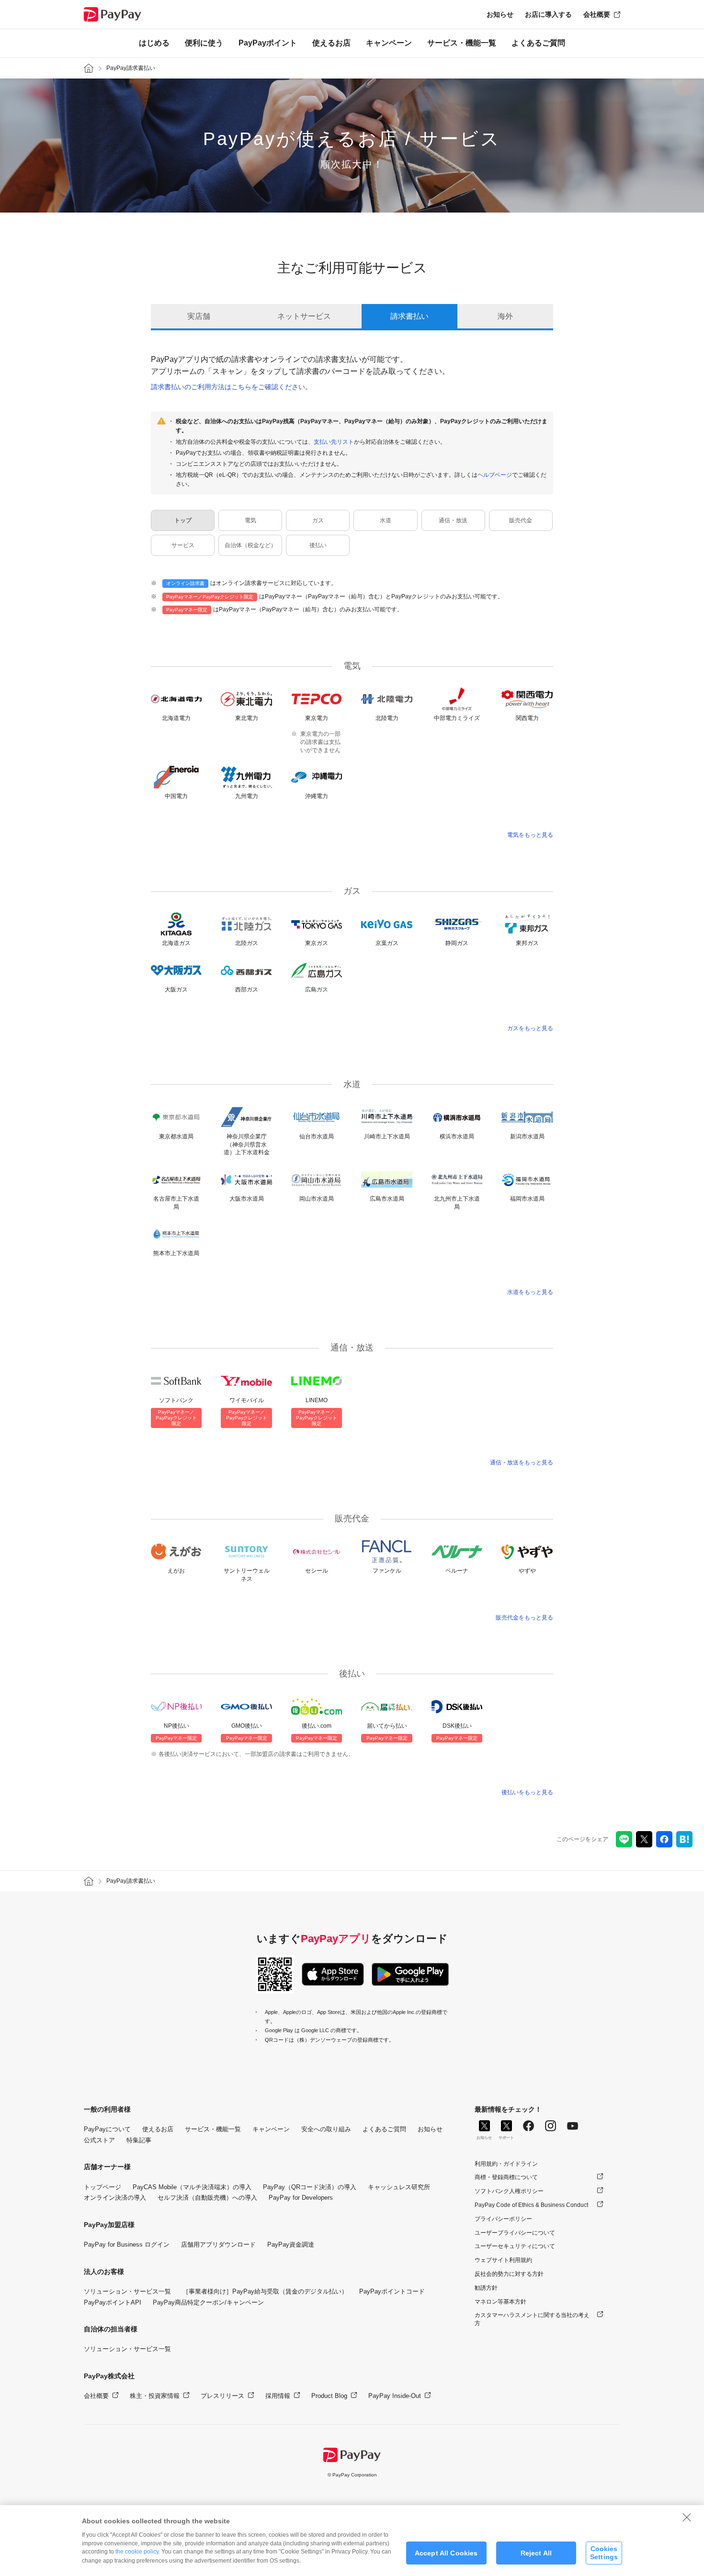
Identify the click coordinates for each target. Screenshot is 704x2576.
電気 (250, 520)
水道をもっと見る (530, 1292)
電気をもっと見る (530, 835)
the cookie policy (137, 2552)
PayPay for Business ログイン (127, 2244)
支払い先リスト (334, 442)
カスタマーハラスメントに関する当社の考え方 (532, 2319)
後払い (318, 545)
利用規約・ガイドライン (506, 2164)
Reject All (536, 2553)
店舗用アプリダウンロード (218, 2244)
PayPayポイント (268, 43)
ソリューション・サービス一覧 (127, 2291)
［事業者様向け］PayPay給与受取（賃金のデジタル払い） (265, 2291)
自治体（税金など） (250, 545)
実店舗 (199, 316)
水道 (386, 520)
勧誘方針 (486, 2288)
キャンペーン (389, 43)
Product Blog (329, 2396)
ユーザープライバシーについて (515, 2233)
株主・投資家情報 (155, 2396)
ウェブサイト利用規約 (503, 2260)
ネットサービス (304, 316)
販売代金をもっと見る (524, 1618)
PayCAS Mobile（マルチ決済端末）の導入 (192, 2187)
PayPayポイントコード (392, 2291)
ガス (318, 520)
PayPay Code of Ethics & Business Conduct (531, 2205)
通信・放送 (453, 520)
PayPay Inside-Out (395, 2396)
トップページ (102, 2187)
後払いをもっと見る (527, 1792)
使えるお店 (331, 43)
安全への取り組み (326, 2129)
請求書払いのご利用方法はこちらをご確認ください (228, 387)
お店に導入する (548, 14)
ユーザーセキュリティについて (515, 2246)
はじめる (154, 43)
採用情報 (278, 2396)
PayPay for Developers (301, 2198)
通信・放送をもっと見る (522, 1462)
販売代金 (521, 520)
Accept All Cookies (446, 2553)
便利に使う (204, 43)
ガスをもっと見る (530, 1028)
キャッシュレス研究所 (399, 2187)
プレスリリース (222, 2396)
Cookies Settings (604, 2553)
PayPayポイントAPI (113, 2302)
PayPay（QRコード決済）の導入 (310, 2187)
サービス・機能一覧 (462, 43)
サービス (183, 545)
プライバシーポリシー (503, 2219)
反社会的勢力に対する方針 (509, 2274)
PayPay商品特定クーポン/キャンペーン (208, 2302)
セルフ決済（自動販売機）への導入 (207, 2198)
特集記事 (139, 2140)
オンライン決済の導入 (115, 2198)
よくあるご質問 (538, 43)
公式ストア (99, 2140)
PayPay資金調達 (291, 2244)
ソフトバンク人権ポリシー (509, 2191)
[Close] (687, 2517)
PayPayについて (107, 2129)
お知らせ (500, 14)
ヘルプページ (495, 475)
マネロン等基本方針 (500, 2302)
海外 (505, 316)
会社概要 (597, 14)
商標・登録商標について (506, 2177)
